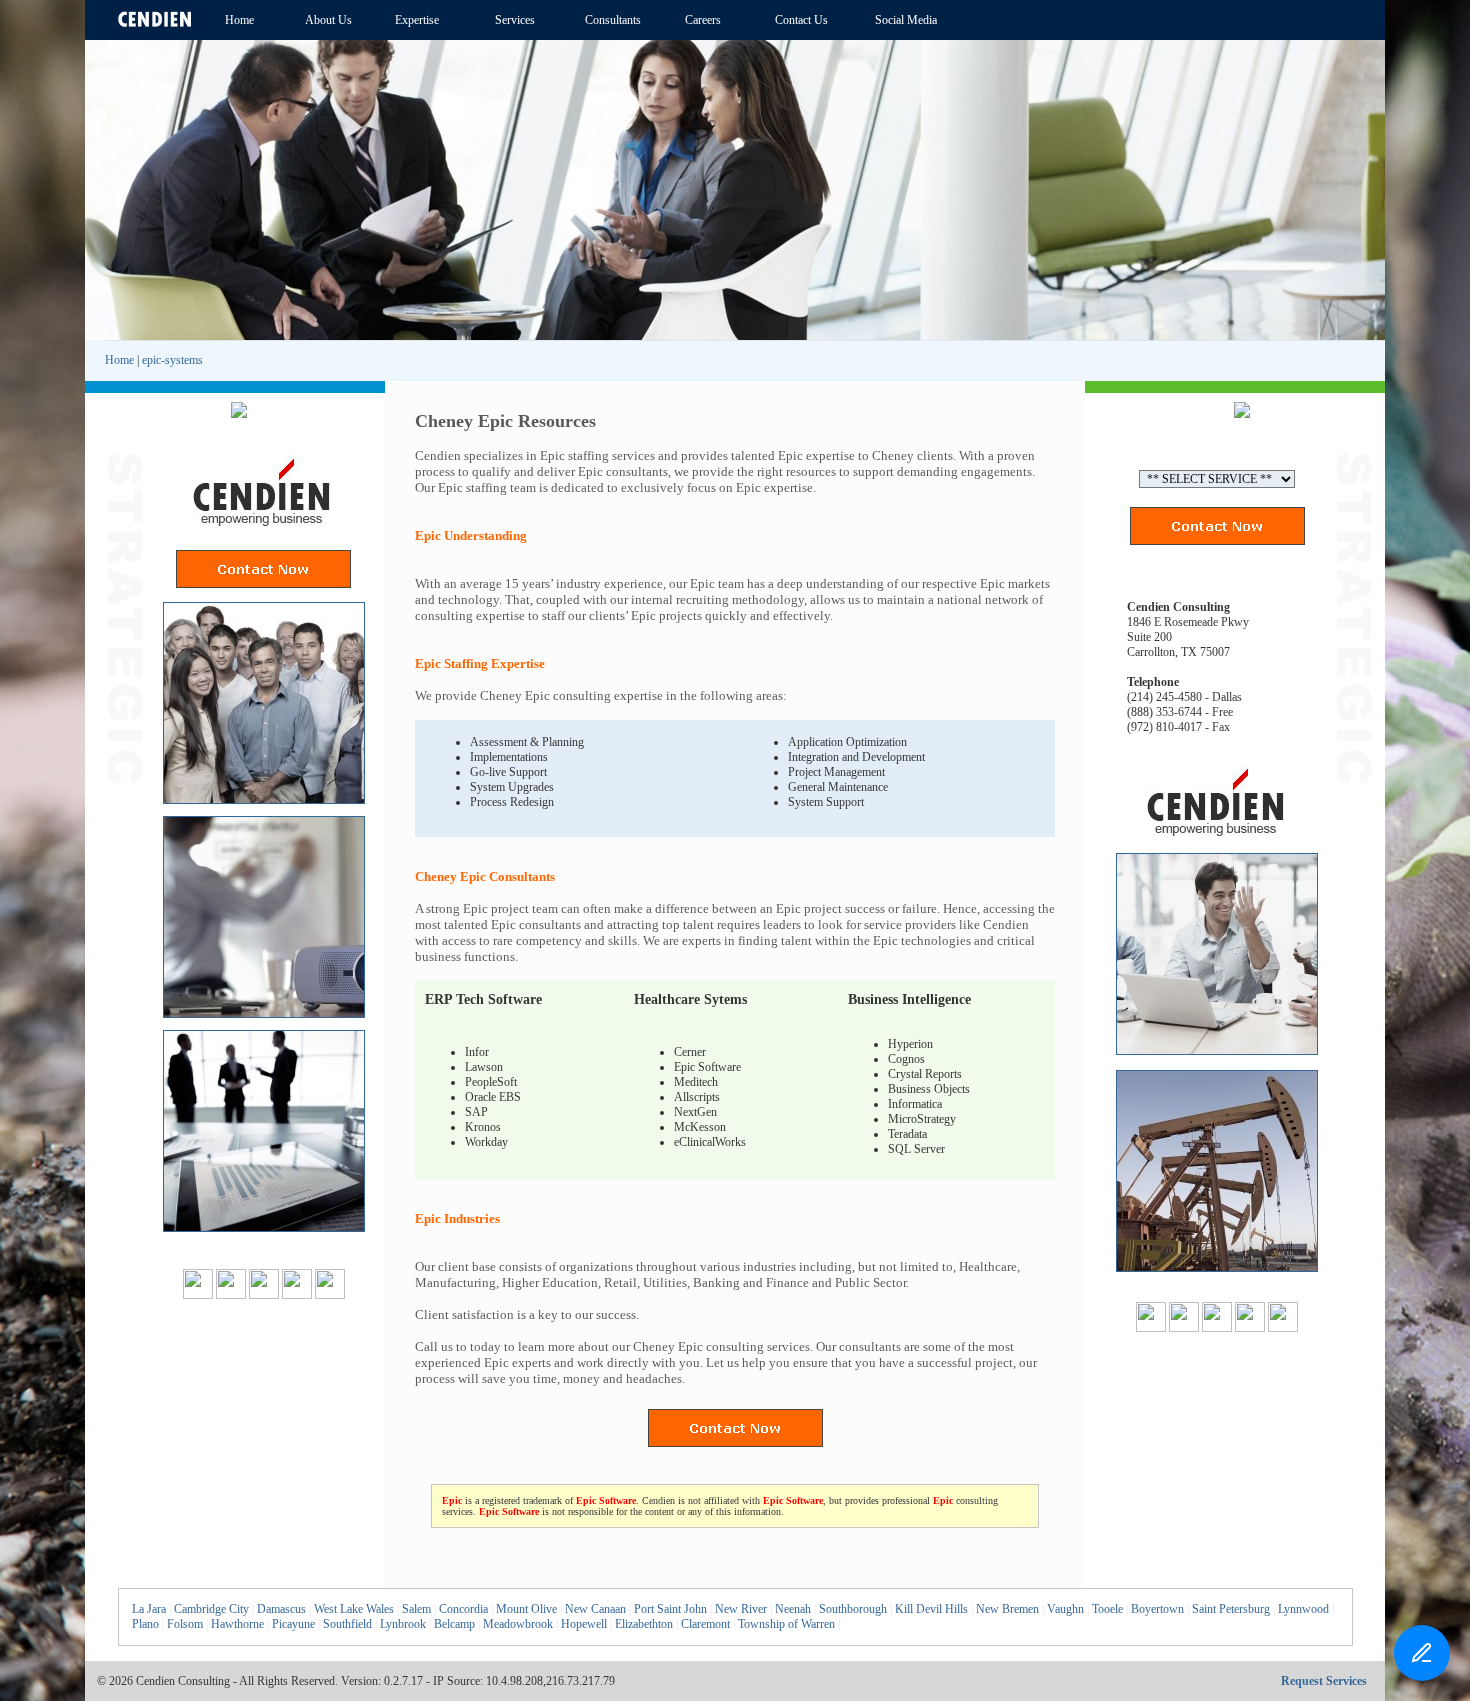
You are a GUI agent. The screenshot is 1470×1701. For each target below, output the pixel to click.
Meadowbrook (518, 1624)
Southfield (347, 1624)
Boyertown (1157, 1609)
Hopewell (584, 1624)
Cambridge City (211, 1609)
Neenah (793, 1609)
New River (741, 1609)
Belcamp (454, 1624)
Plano (145, 1624)
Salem (416, 1609)
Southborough (853, 1609)
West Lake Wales (354, 1609)
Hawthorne (237, 1624)
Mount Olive (526, 1609)
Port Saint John (670, 1609)
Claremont (705, 1624)
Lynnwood (1303, 1609)
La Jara (149, 1609)
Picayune (293, 1624)
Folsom (185, 1624)
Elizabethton (644, 1624)
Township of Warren (786, 1624)
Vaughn (1065, 1609)
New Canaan (595, 1609)
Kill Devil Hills (931, 1609)
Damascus (281, 1609)
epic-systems (172, 360)
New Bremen (1007, 1609)
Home (119, 360)
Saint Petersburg (1231, 1609)
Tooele (1107, 1609)
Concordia (463, 1609)
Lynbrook (403, 1624)
